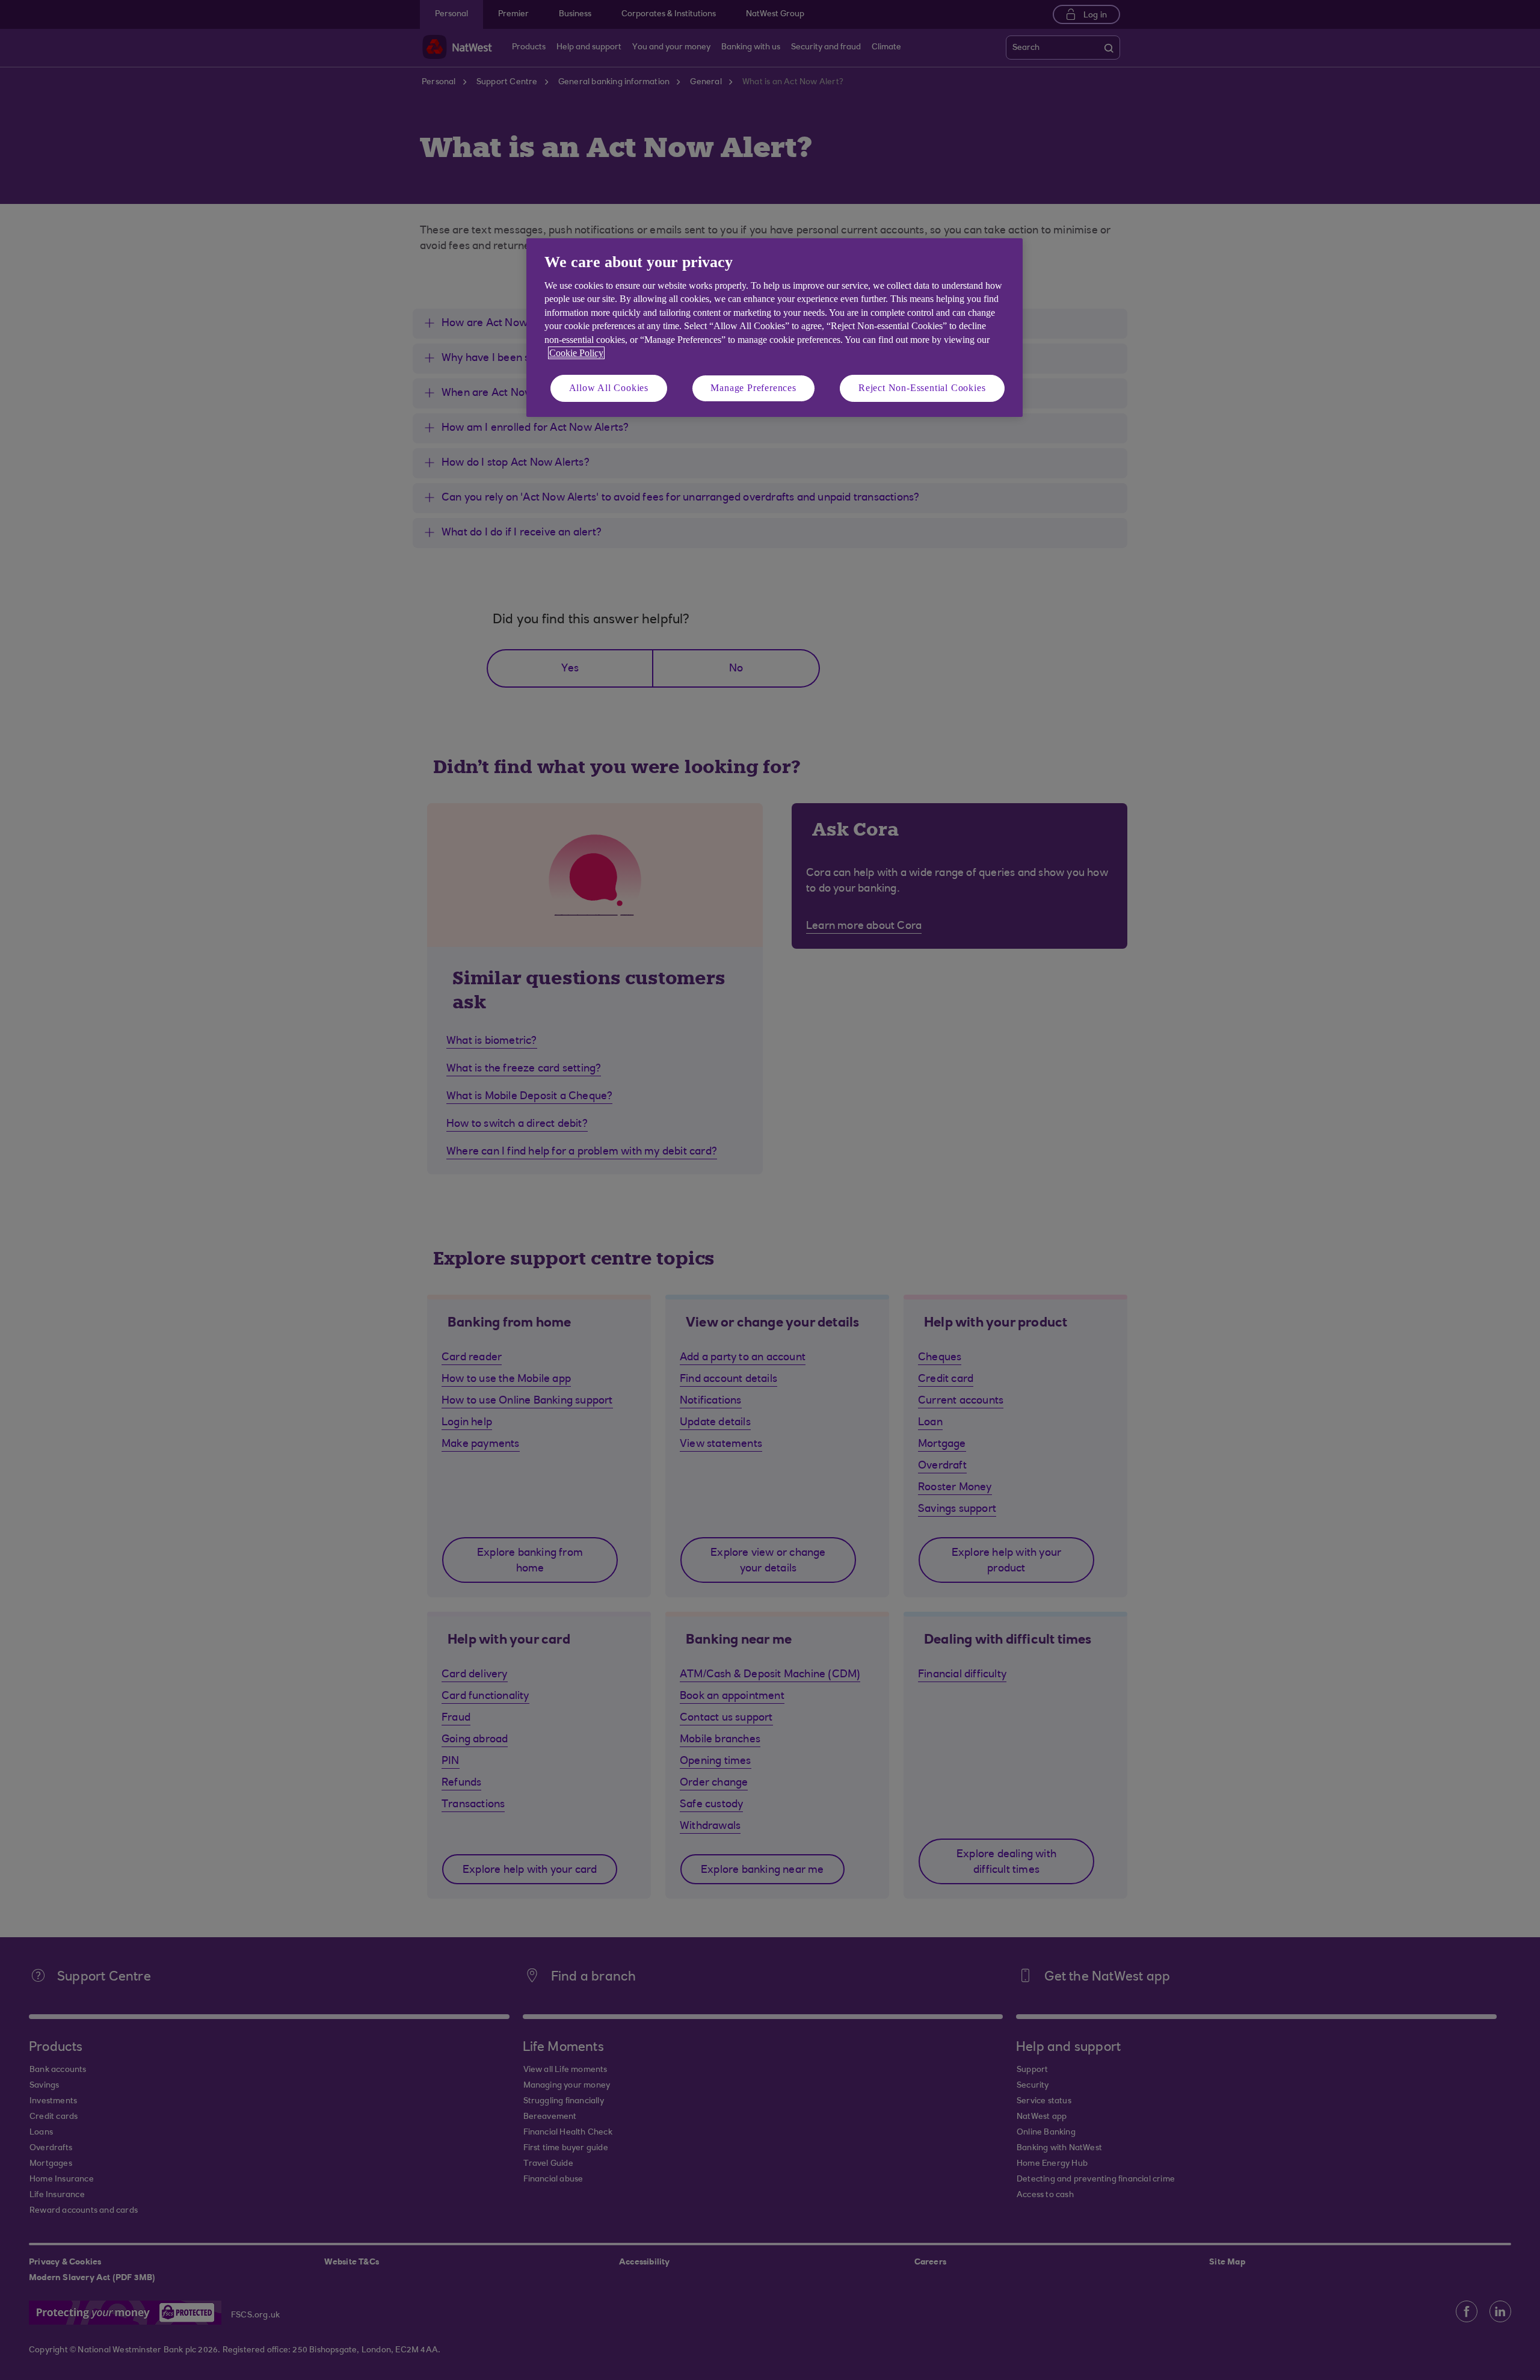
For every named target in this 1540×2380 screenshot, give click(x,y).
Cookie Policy (576, 353)
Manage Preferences (753, 388)
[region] (775, 328)
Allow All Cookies (609, 388)
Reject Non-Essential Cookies (922, 388)
